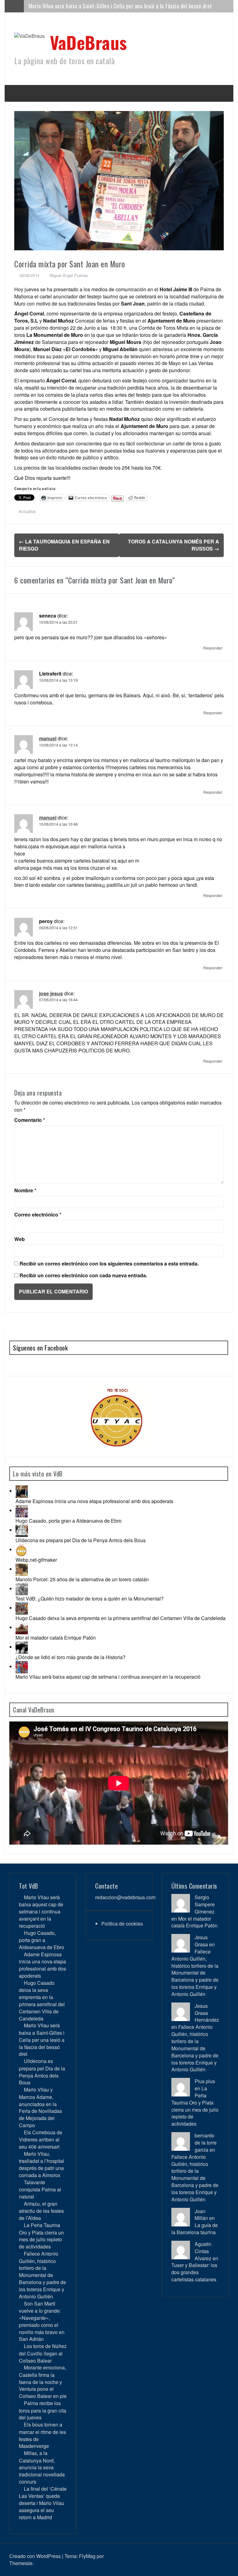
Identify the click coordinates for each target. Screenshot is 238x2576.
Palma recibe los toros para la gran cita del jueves (43, 2410)
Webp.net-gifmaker (36, 1560)
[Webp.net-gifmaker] (22, 1549)
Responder (213, 648)
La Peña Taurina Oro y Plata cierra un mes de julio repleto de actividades (41, 2236)
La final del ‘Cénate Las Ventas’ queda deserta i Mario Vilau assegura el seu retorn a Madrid (43, 2503)
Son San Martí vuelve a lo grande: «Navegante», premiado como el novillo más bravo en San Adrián (42, 2321)
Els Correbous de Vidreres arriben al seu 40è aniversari (41, 2139)
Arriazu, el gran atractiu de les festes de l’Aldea (41, 2211)
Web (20, 1239)
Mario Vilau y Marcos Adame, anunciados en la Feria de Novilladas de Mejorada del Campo (40, 2107)
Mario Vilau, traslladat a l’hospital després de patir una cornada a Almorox (42, 2164)
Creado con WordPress (35, 2556)
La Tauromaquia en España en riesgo (64, 545)
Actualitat (27, 511)
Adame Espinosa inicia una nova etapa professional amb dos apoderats (94, 1501)
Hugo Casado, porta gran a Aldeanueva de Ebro (68, 1521)
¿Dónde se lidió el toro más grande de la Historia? (71, 1657)
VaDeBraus (88, 42)
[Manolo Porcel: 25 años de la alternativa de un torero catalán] (22, 1569)
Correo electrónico (38, 1215)
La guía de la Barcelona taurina (195, 2229)
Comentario (30, 1120)
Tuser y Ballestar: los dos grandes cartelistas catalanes (194, 2272)
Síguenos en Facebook (40, 1348)
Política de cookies (122, 1924)
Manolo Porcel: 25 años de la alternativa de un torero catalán (82, 1579)
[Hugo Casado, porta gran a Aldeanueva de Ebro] (22, 1510)
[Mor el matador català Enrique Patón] (22, 1627)
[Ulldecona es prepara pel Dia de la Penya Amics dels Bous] (22, 1530)
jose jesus (51, 993)
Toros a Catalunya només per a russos (174, 545)
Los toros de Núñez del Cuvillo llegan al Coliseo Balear (43, 2353)
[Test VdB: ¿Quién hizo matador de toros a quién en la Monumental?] (22, 1589)
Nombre (25, 1190)
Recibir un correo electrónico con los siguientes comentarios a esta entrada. (109, 1264)
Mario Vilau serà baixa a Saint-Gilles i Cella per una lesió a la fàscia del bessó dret (120, 6)
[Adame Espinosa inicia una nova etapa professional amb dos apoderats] (22, 1491)
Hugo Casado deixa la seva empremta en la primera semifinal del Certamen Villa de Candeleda (121, 1618)
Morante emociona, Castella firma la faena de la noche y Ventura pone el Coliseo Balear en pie (43, 2382)
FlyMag (87, 2556)
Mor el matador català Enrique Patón (56, 1638)
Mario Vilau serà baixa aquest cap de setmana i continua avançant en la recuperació (108, 1677)
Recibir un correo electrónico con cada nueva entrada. (83, 1275)
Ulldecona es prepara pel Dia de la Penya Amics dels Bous (81, 1540)
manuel (48, 738)
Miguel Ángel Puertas (69, 275)
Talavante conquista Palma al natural (40, 2189)
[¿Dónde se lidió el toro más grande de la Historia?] (22, 1647)
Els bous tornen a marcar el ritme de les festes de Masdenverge (42, 2435)
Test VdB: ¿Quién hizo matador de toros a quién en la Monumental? (90, 1598)
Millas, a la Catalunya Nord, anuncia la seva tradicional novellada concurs (42, 2467)
